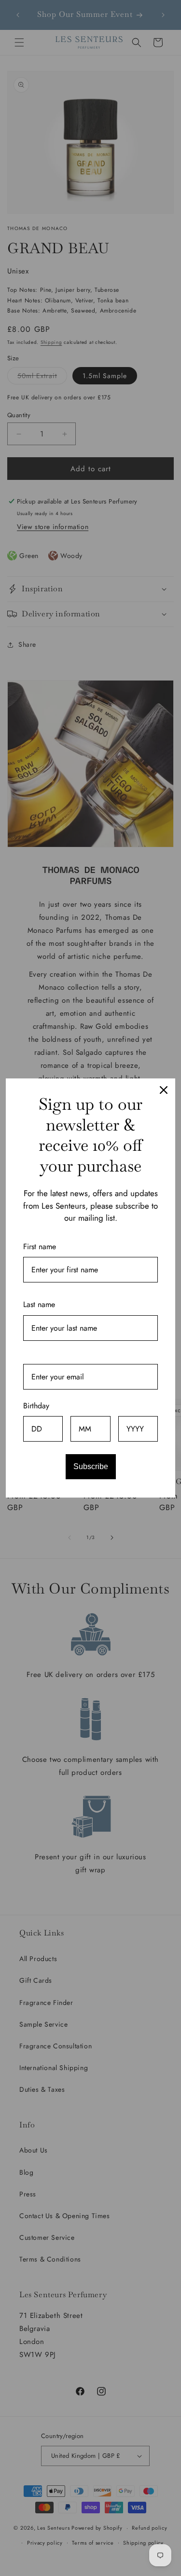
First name (40, 1247)
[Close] (164, 1090)
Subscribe (91, 1466)
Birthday (36, 1406)
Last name (39, 1304)
